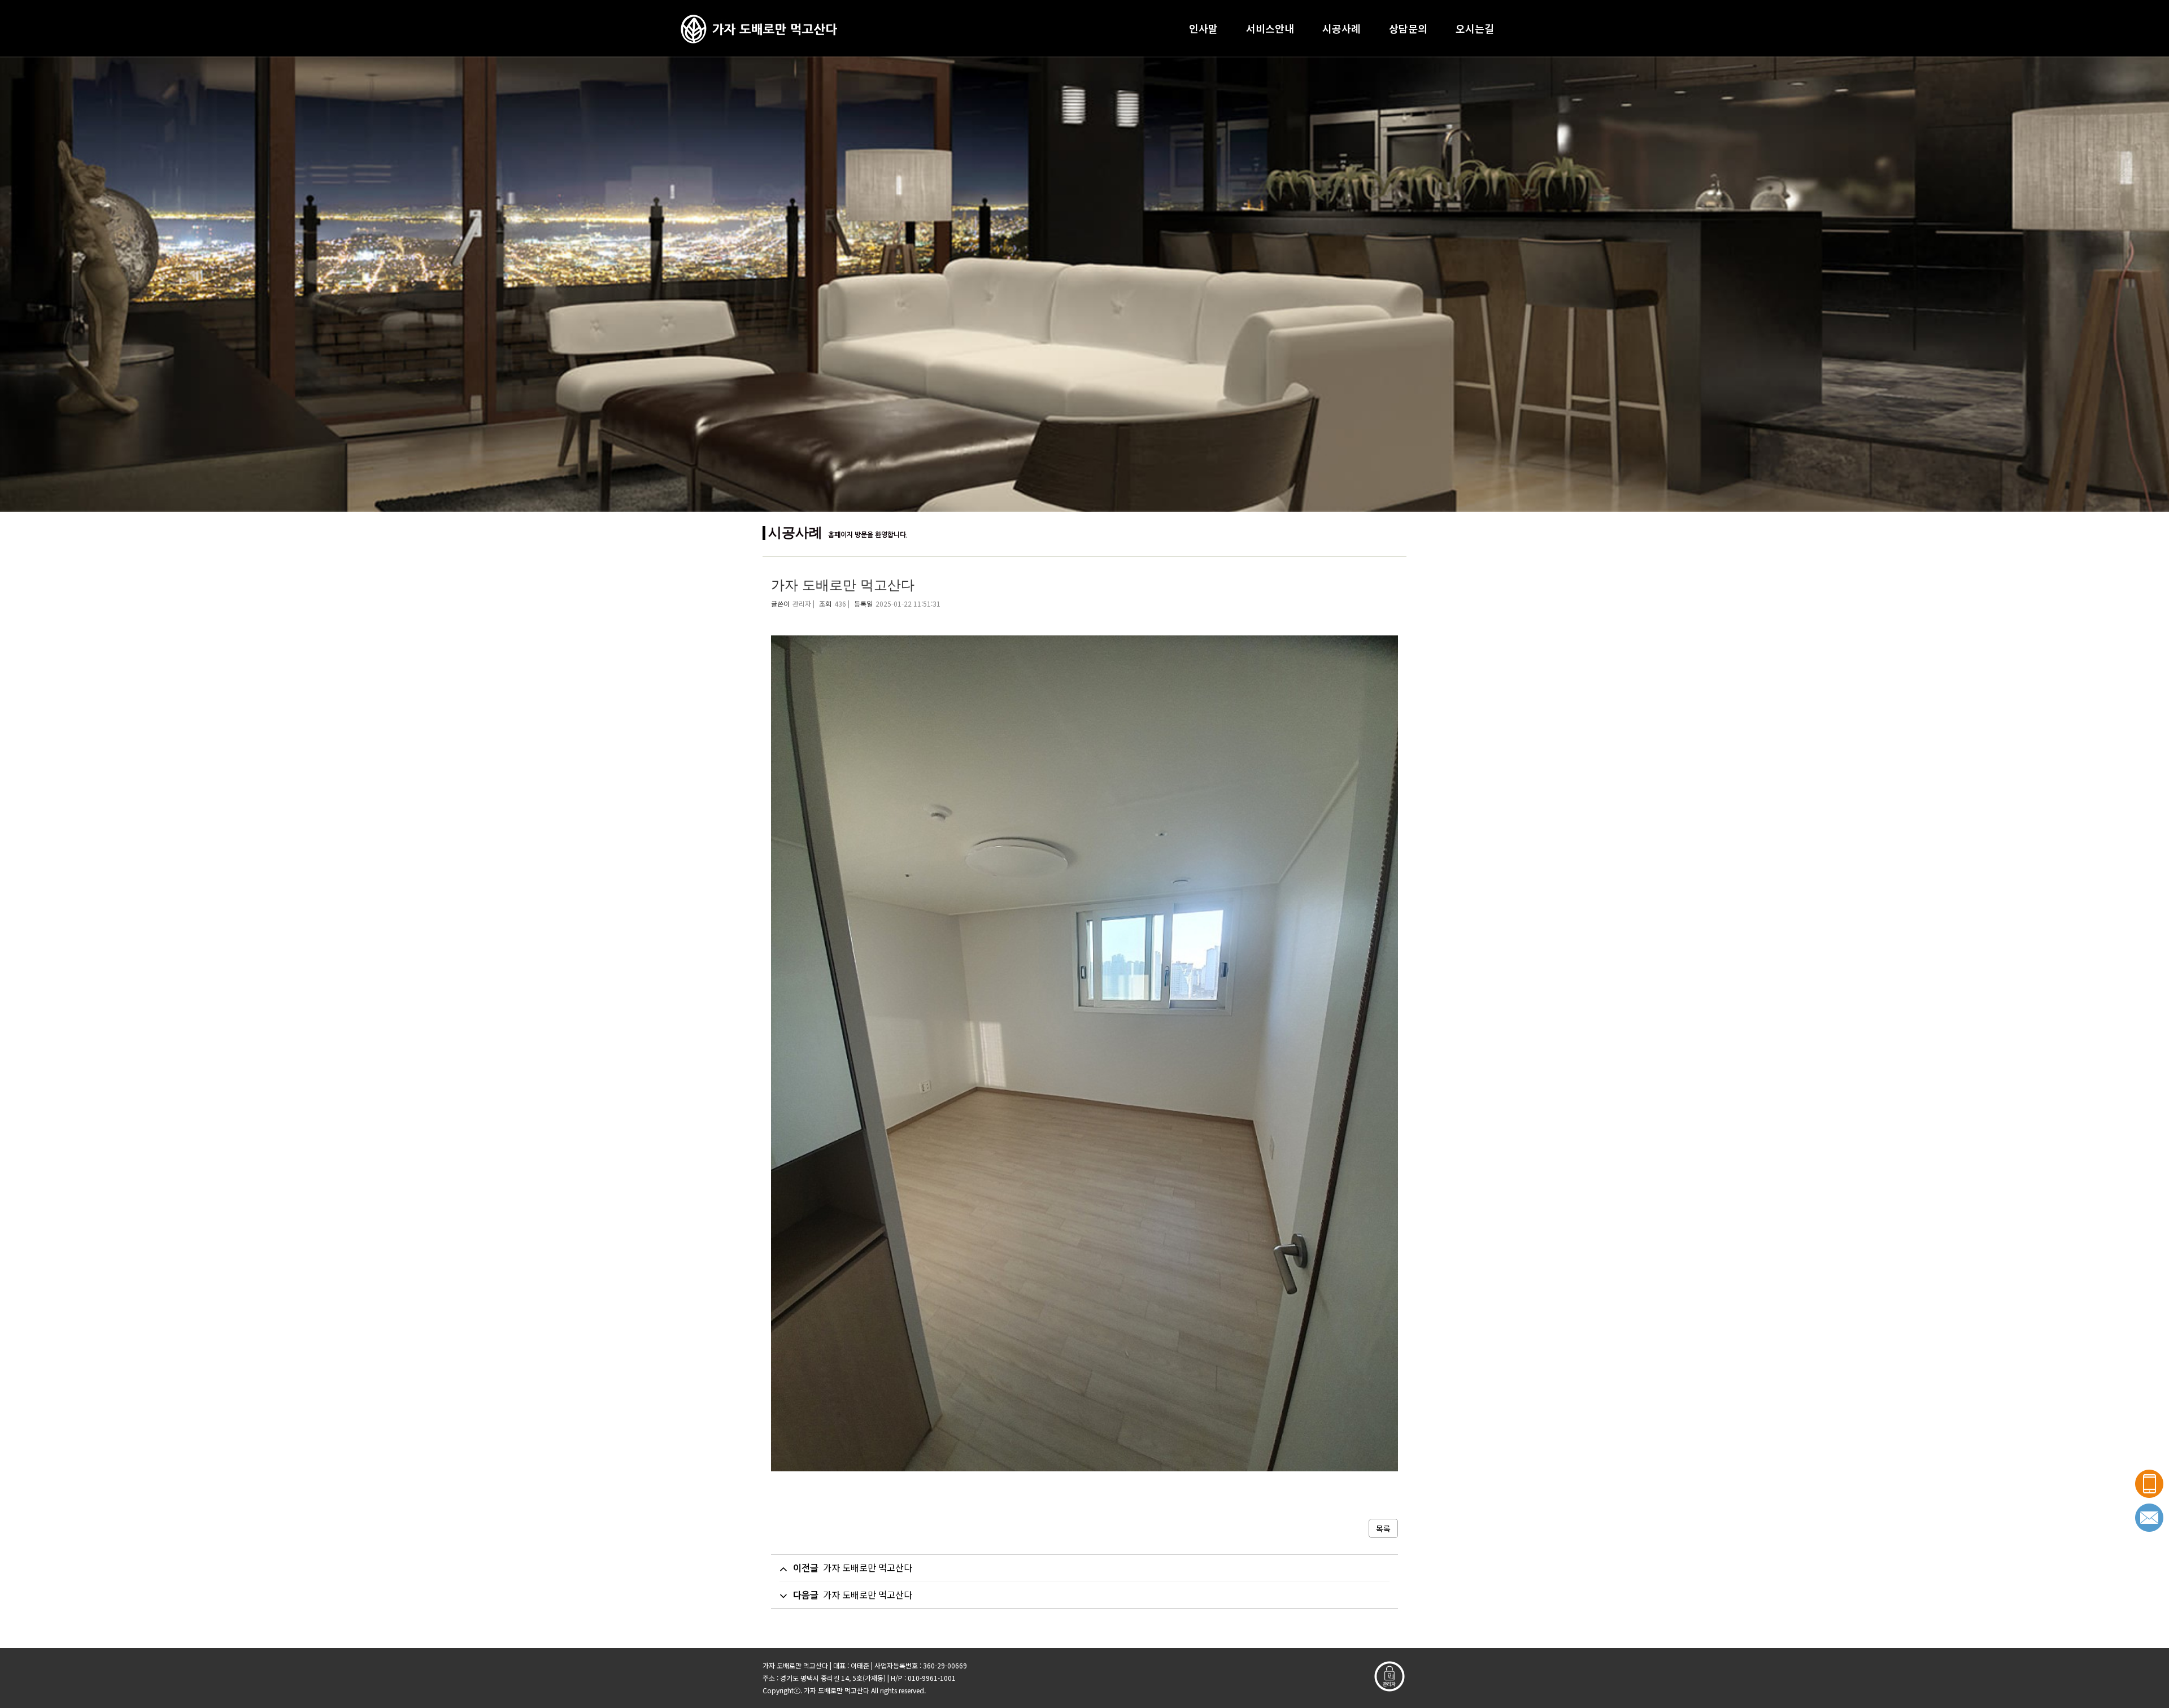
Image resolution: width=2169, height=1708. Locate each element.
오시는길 (1475, 28)
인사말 (1203, 28)
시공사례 (1342, 28)
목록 (1383, 1528)
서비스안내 (1270, 28)
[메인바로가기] (759, 28)
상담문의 (1408, 28)
